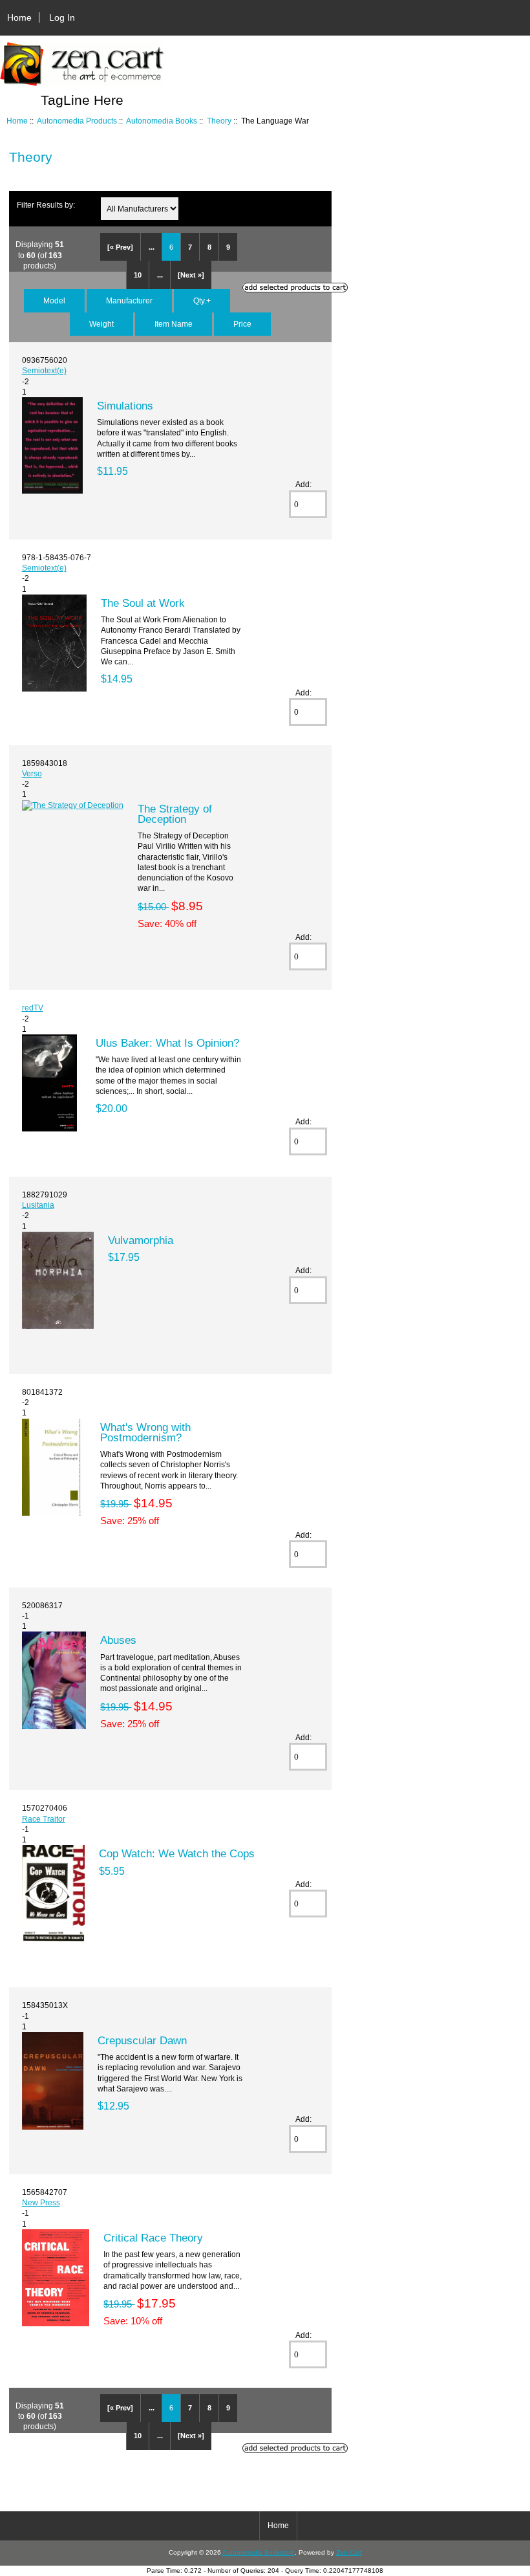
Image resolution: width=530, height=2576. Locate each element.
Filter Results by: (46, 205)
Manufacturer (129, 300)
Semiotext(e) (44, 370)
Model (54, 300)
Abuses (118, 1640)
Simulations (125, 406)
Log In (62, 17)
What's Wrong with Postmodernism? (145, 1432)
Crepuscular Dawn (142, 2040)
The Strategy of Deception (175, 814)
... (152, 247)
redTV (33, 1008)
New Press (41, 2202)
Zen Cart (349, 2552)
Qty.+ (202, 300)
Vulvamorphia (141, 1240)
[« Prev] (120, 247)
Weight (101, 324)
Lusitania (38, 1205)
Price (242, 324)
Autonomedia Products (77, 121)
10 (138, 275)
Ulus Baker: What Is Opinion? (167, 1043)
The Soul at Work (143, 603)
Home (19, 17)
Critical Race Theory (153, 2238)
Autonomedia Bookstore (259, 2552)
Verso (32, 773)
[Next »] (191, 275)
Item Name (174, 324)
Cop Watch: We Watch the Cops (177, 1853)
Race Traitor (44, 1819)
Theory (219, 121)
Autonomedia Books (162, 121)
